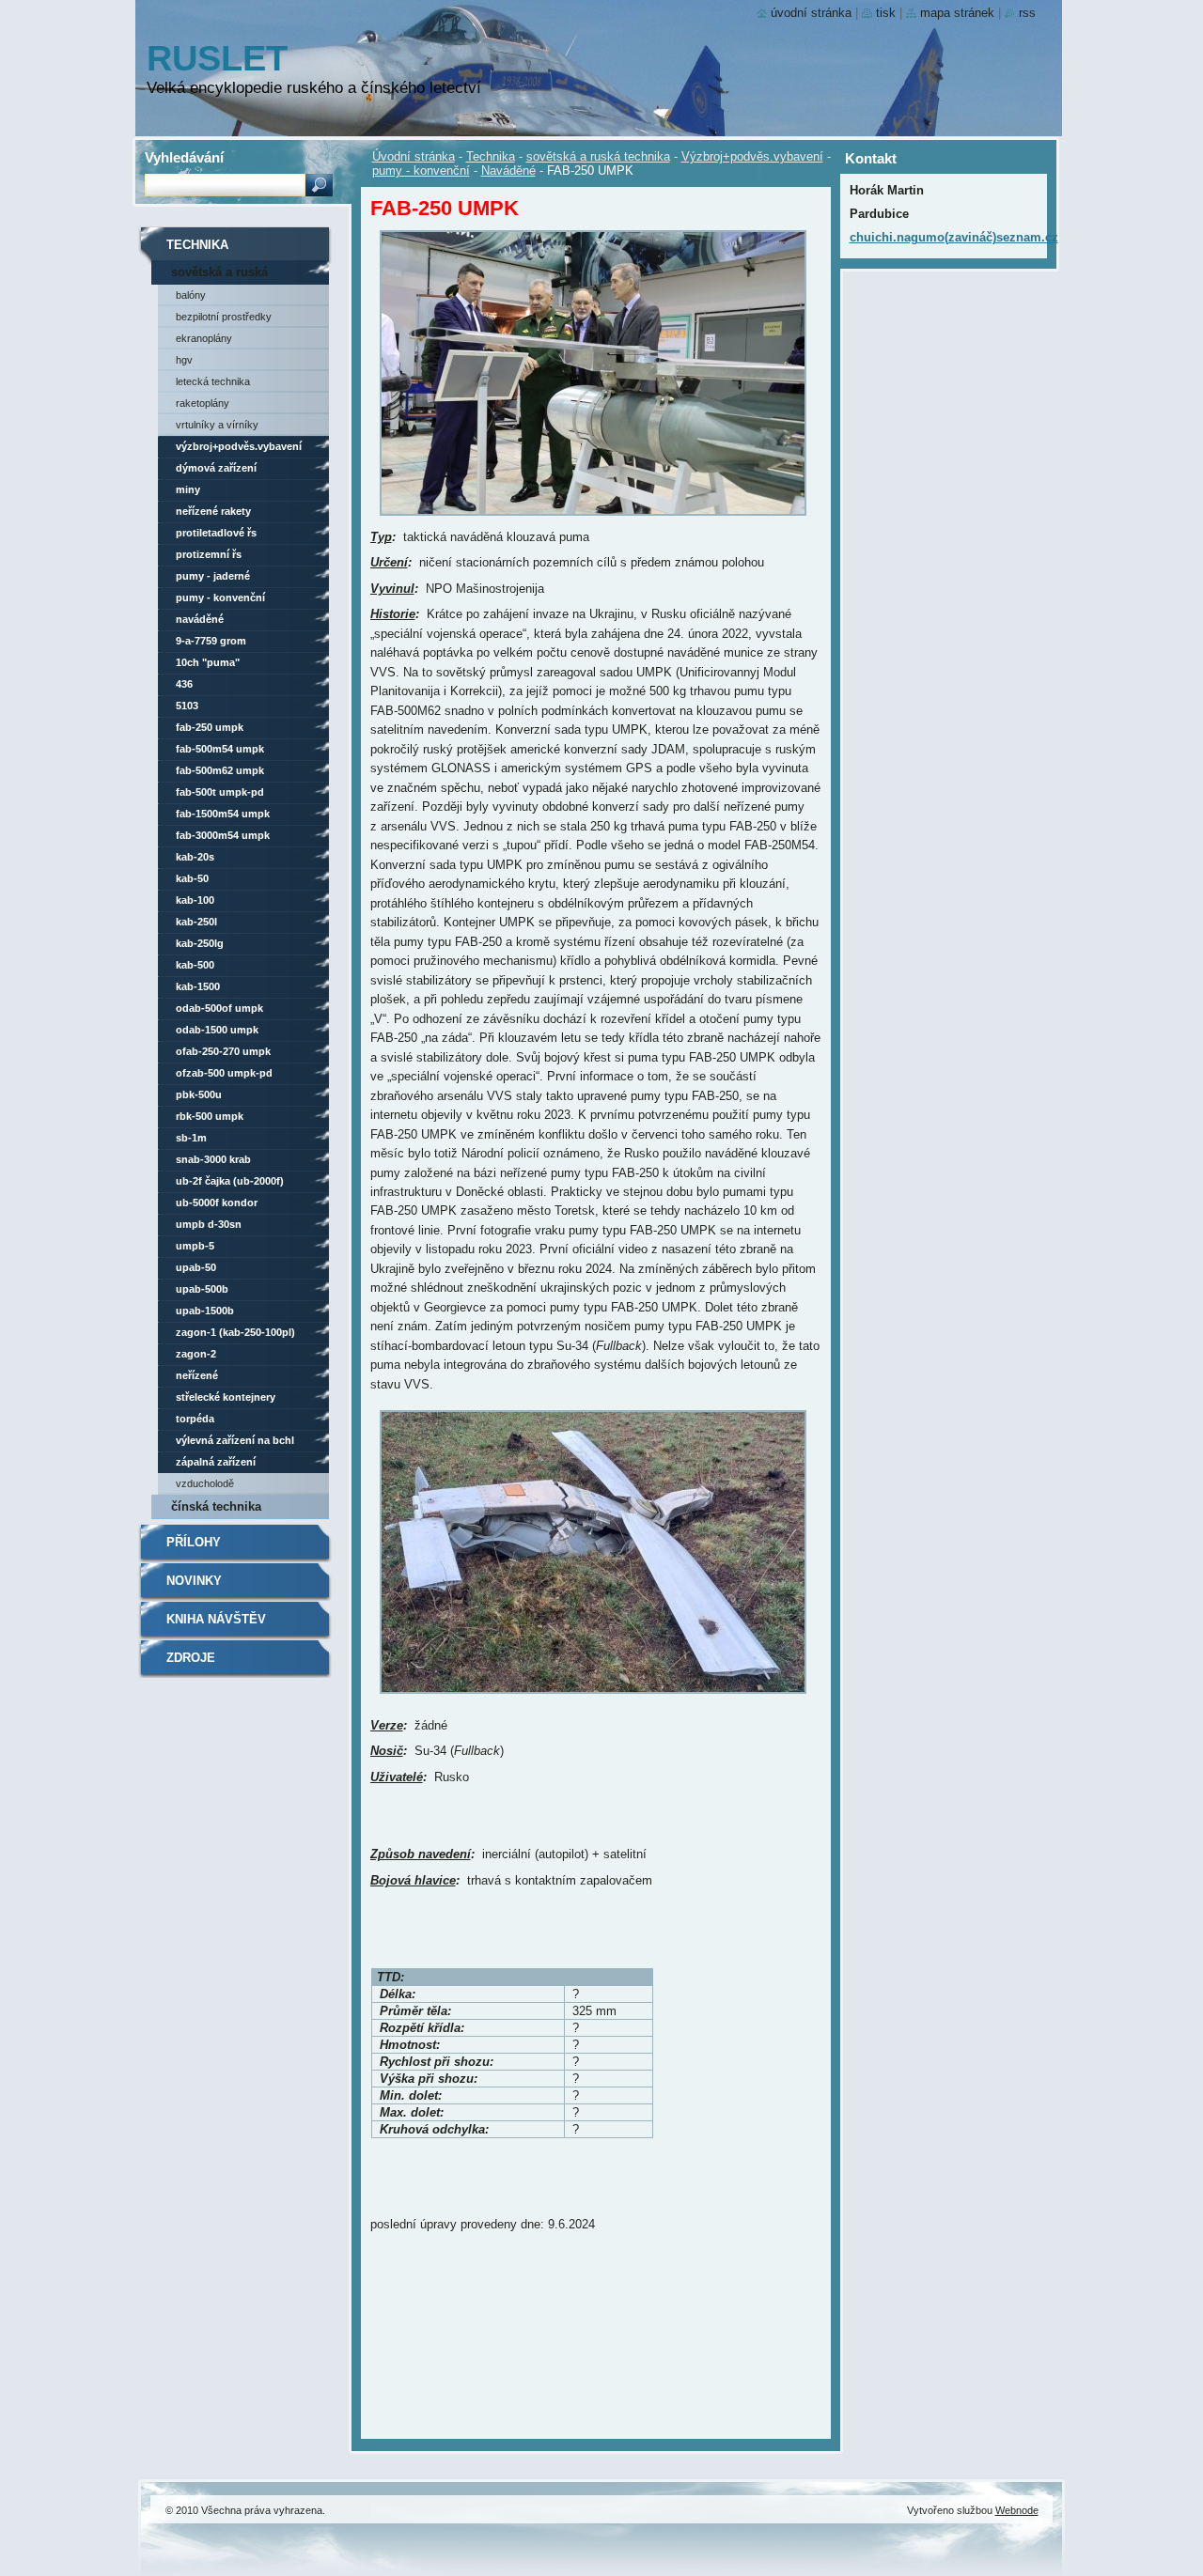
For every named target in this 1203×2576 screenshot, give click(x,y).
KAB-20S (195, 857)
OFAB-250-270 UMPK (223, 1051)
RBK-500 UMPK (210, 1116)
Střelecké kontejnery (226, 1397)
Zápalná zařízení (216, 1462)
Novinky (194, 1581)
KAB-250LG (200, 943)
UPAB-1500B (205, 1311)
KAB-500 (195, 965)
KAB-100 (195, 900)
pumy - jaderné (213, 576)
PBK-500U (199, 1094)
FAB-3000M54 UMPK (223, 835)
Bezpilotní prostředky (224, 317)
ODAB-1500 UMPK (217, 1030)
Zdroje (191, 1658)
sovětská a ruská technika (598, 156)
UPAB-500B (202, 1289)
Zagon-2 (196, 1354)
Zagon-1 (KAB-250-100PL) (235, 1332)
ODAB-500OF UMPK (219, 1008)
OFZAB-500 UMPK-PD (224, 1073)
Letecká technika (213, 381)
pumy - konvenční (421, 171)
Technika (491, 156)
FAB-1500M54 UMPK (223, 814)
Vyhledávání (184, 157)
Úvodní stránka (414, 156)
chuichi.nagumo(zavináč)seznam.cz (954, 237)
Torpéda (195, 1419)
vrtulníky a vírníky (217, 425)
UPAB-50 (196, 1267)
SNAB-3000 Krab (213, 1159)
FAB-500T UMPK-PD (220, 792)
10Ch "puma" (208, 662)
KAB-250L (196, 922)
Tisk (886, 13)
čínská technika (216, 1506)
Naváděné (508, 171)
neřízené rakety (213, 511)
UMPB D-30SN (209, 1224)
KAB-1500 (198, 986)
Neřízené (197, 1375)
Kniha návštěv (216, 1619)
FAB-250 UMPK (210, 727)
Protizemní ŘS (209, 554)
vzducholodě (205, 1483)
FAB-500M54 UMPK (220, 749)
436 (184, 684)
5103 (187, 706)
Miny (188, 489)
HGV (184, 360)
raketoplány (203, 403)
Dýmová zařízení (216, 468)
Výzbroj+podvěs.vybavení (752, 156)
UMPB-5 (195, 1246)
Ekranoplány (204, 338)
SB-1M (191, 1138)
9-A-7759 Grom (211, 641)
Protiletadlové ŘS (216, 533)
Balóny (191, 295)
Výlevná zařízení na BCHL (235, 1440)
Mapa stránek (957, 13)
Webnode (1017, 2510)
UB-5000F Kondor (217, 1203)
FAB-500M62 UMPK (220, 770)
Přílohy (194, 1542)
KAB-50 (192, 878)
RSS (1027, 13)
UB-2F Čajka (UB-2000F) (230, 1181)
